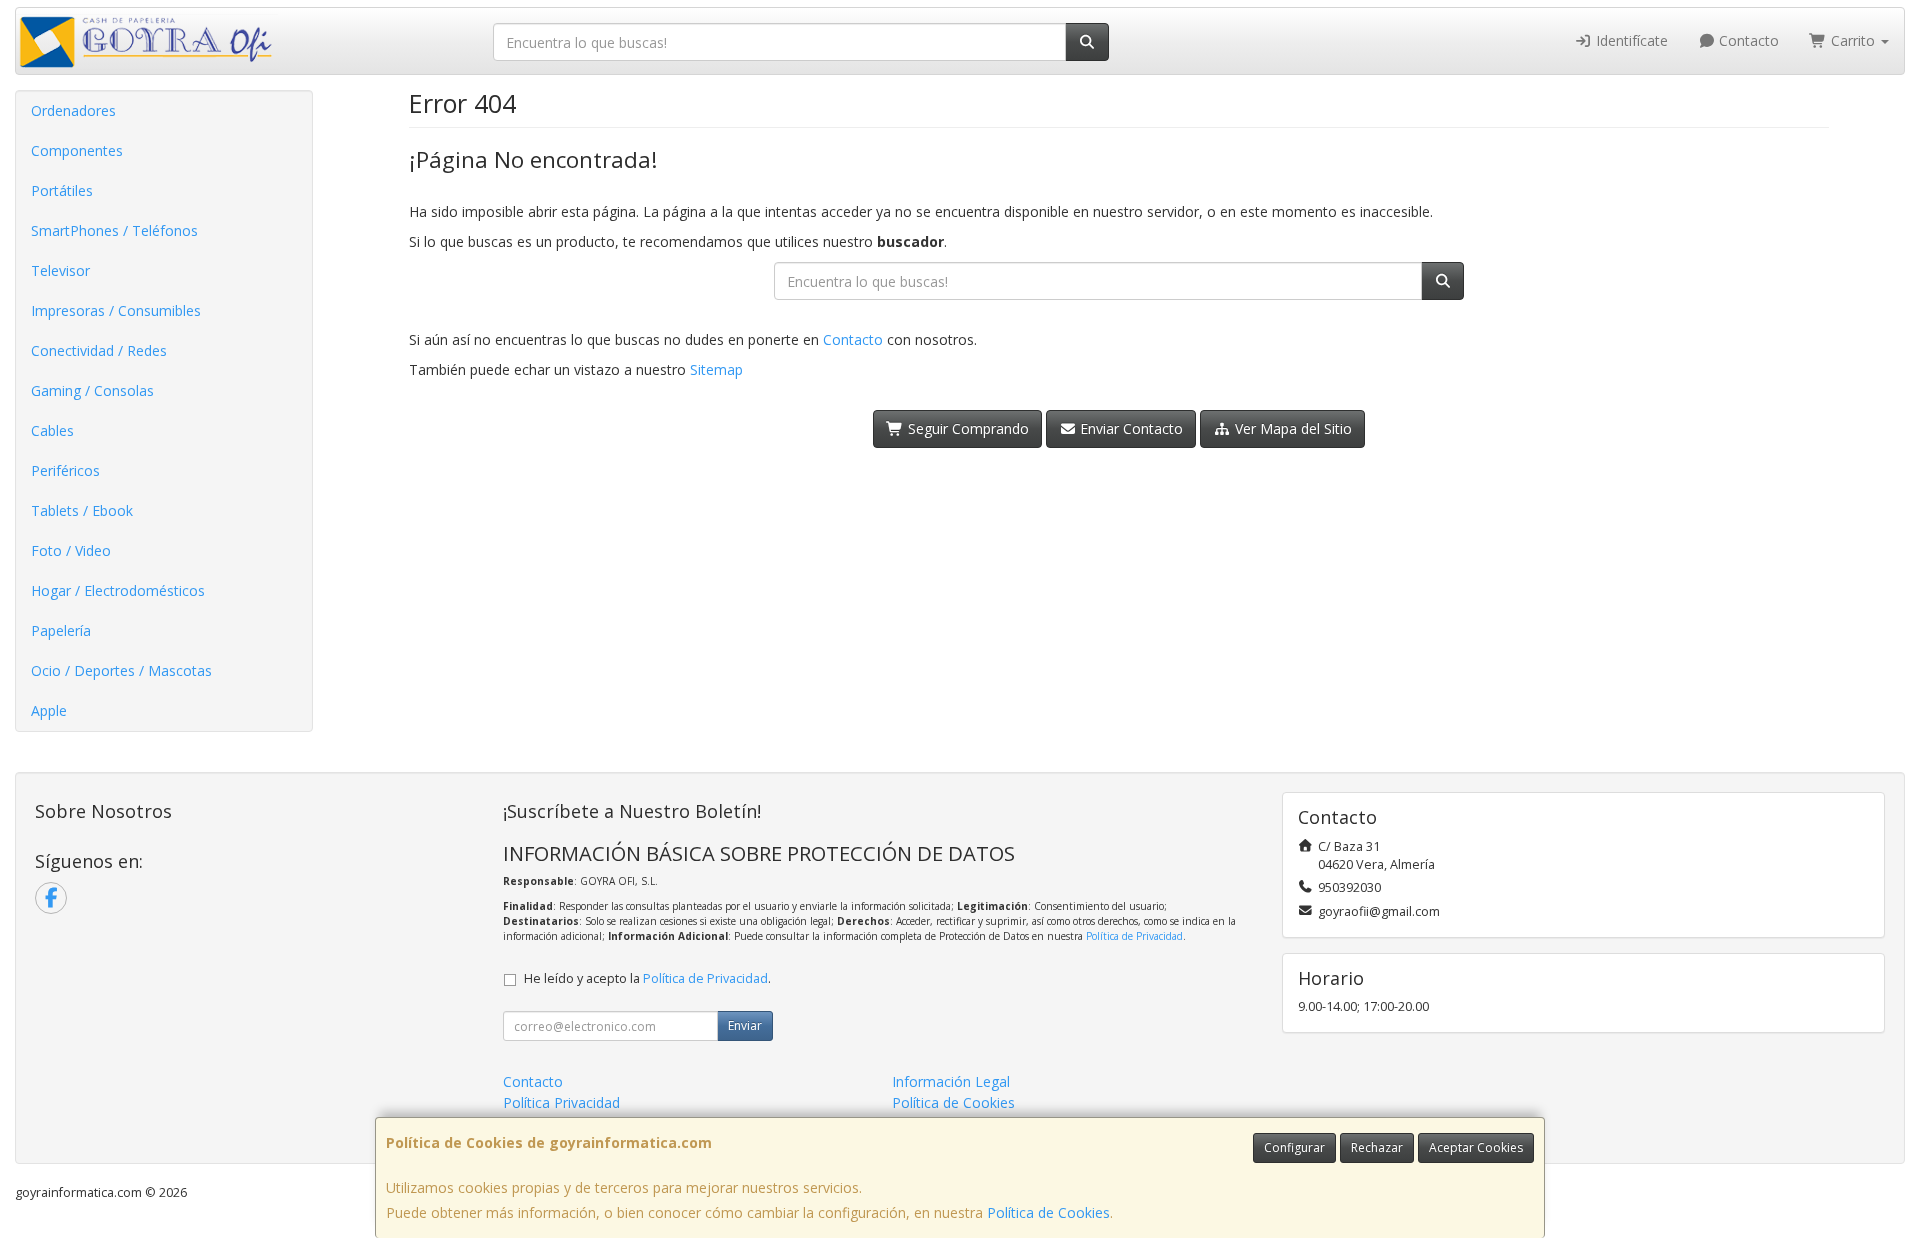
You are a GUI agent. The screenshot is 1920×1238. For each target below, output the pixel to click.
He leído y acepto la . (647, 978)
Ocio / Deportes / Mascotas (121, 670)
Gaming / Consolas (92, 390)
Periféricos (65, 470)
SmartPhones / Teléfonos (114, 230)
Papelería (61, 630)
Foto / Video (71, 550)
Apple (49, 710)
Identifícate (1630, 40)
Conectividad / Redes (99, 350)
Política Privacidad (561, 1102)
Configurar (1294, 1147)
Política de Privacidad (1134, 936)
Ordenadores (73, 110)
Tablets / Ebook (82, 510)
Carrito (1853, 40)
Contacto (1747, 40)
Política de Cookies (1048, 1212)
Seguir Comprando (966, 428)
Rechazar (1377, 1147)
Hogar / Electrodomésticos (118, 590)
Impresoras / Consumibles (116, 310)
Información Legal (951, 1081)
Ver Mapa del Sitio (1291, 428)
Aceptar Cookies (1476, 1147)
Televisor (60, 270)
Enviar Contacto (1129, 428)
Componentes (77, 150)
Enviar (745, 1025)
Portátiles (62, 190)
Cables (52, 430)
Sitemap (716, 369)
